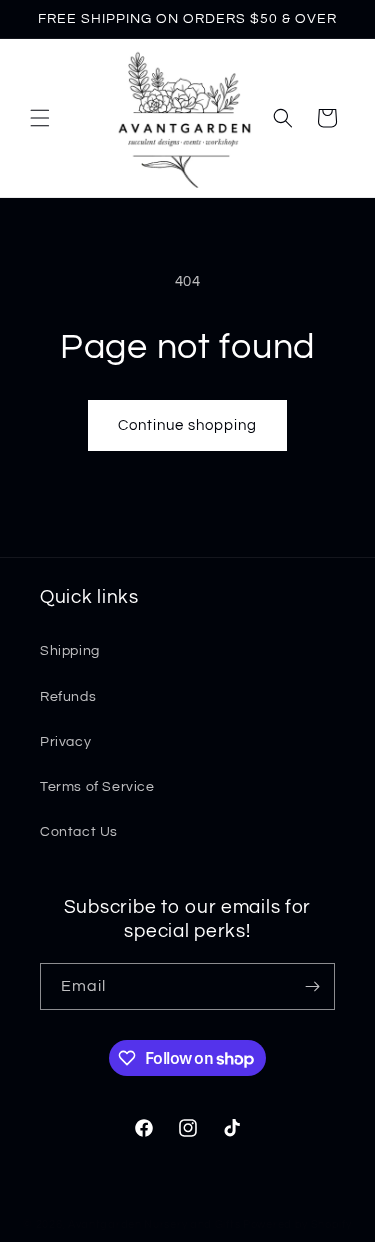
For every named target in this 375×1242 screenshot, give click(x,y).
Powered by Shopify (297, 1224)
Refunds (68, 697)
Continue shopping (187, 425)
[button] (40, 118)
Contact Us (79, 832)
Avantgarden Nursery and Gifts (154, 1224)
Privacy (65, 742)
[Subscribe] (312, 986)
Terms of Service (97, 787)
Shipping (70, 651)
